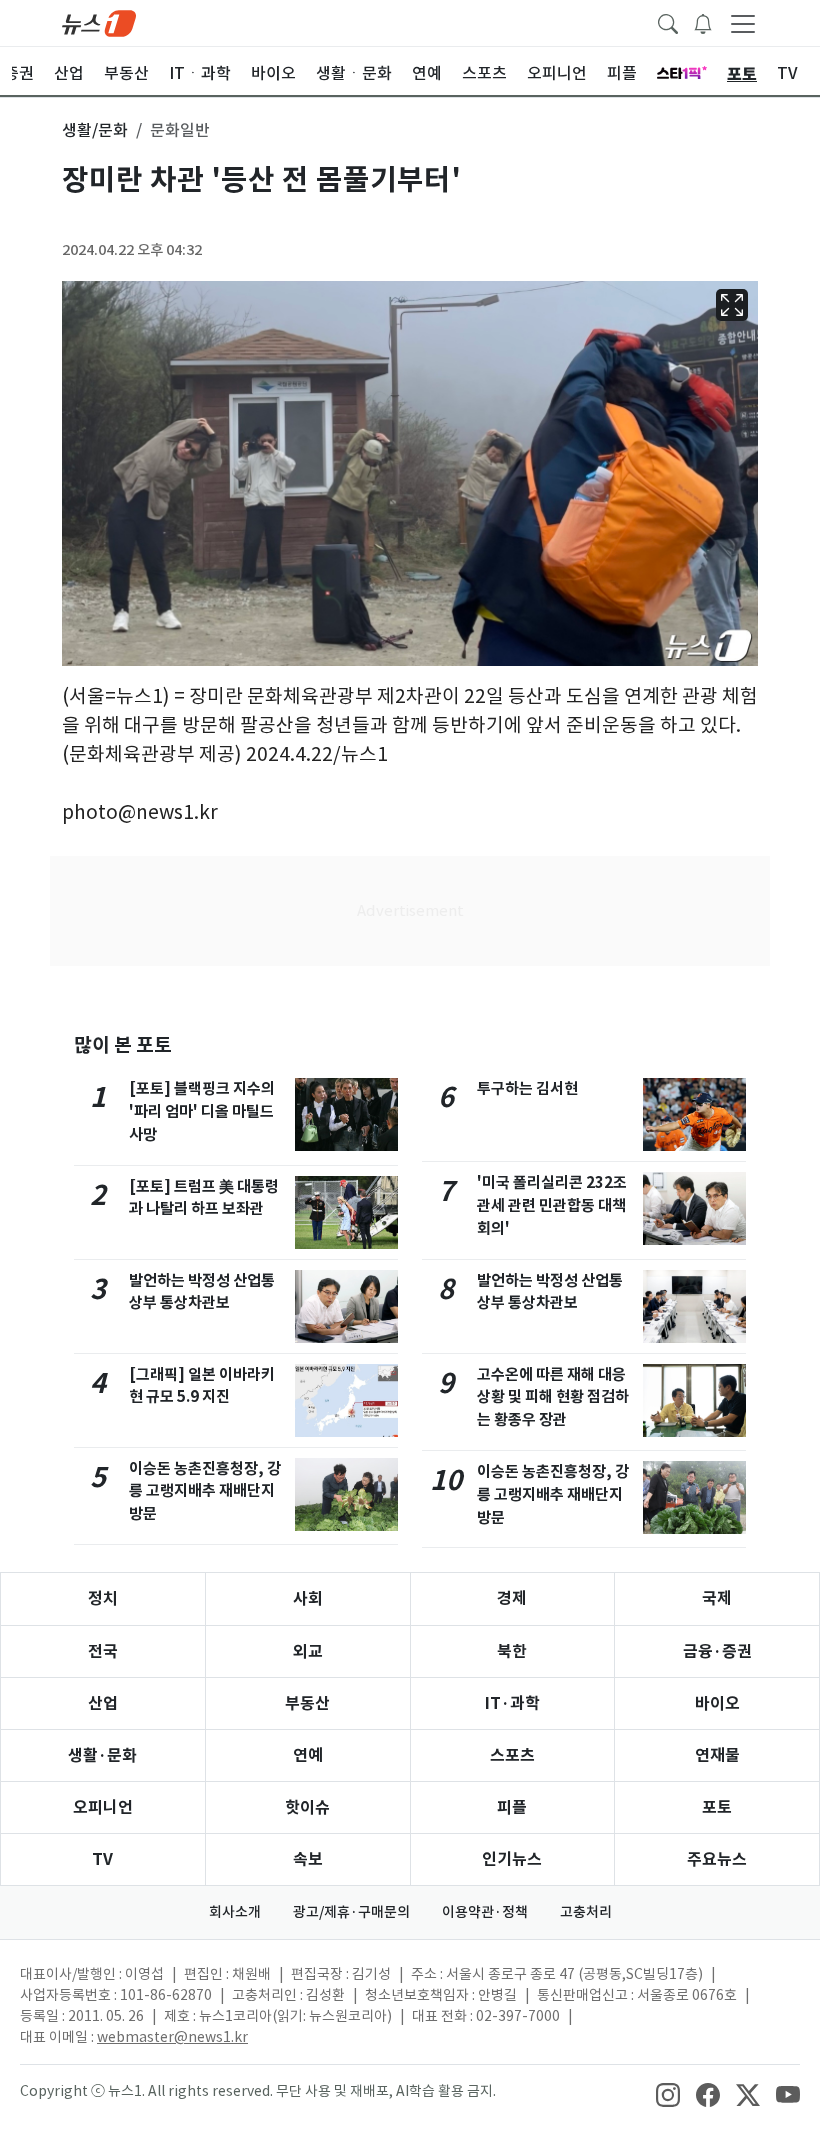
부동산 (307, 1703)
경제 (512, 1598)
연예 (308, 1755)
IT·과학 (512, 1703)
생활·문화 (102, 1755)
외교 (308, 1651)
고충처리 (586, 1912)
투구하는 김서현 (527, 1088)
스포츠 (512, 1755)
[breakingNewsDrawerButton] (703, 22)
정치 (103, 1598)
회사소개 (235, 1912)
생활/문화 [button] (95, 130)
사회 (308, 1598)
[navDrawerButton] (743, 23)
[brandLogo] (99, 22)
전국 (103, 1651)
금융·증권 (717, 1651)
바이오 (717, 1703)
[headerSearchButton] (668, 22)
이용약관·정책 (485, 1912)
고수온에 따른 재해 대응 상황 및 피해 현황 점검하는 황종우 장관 (553, 1397)
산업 (103, 1703)
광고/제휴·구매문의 (351, 1912)
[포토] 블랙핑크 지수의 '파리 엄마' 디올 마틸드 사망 (202, 1111)
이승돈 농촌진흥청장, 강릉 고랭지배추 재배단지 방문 (205, 1491)
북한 (512, 1651)
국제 (717, 1598)
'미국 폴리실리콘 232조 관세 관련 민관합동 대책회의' (552, 1205)
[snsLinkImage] (668, 2093)
